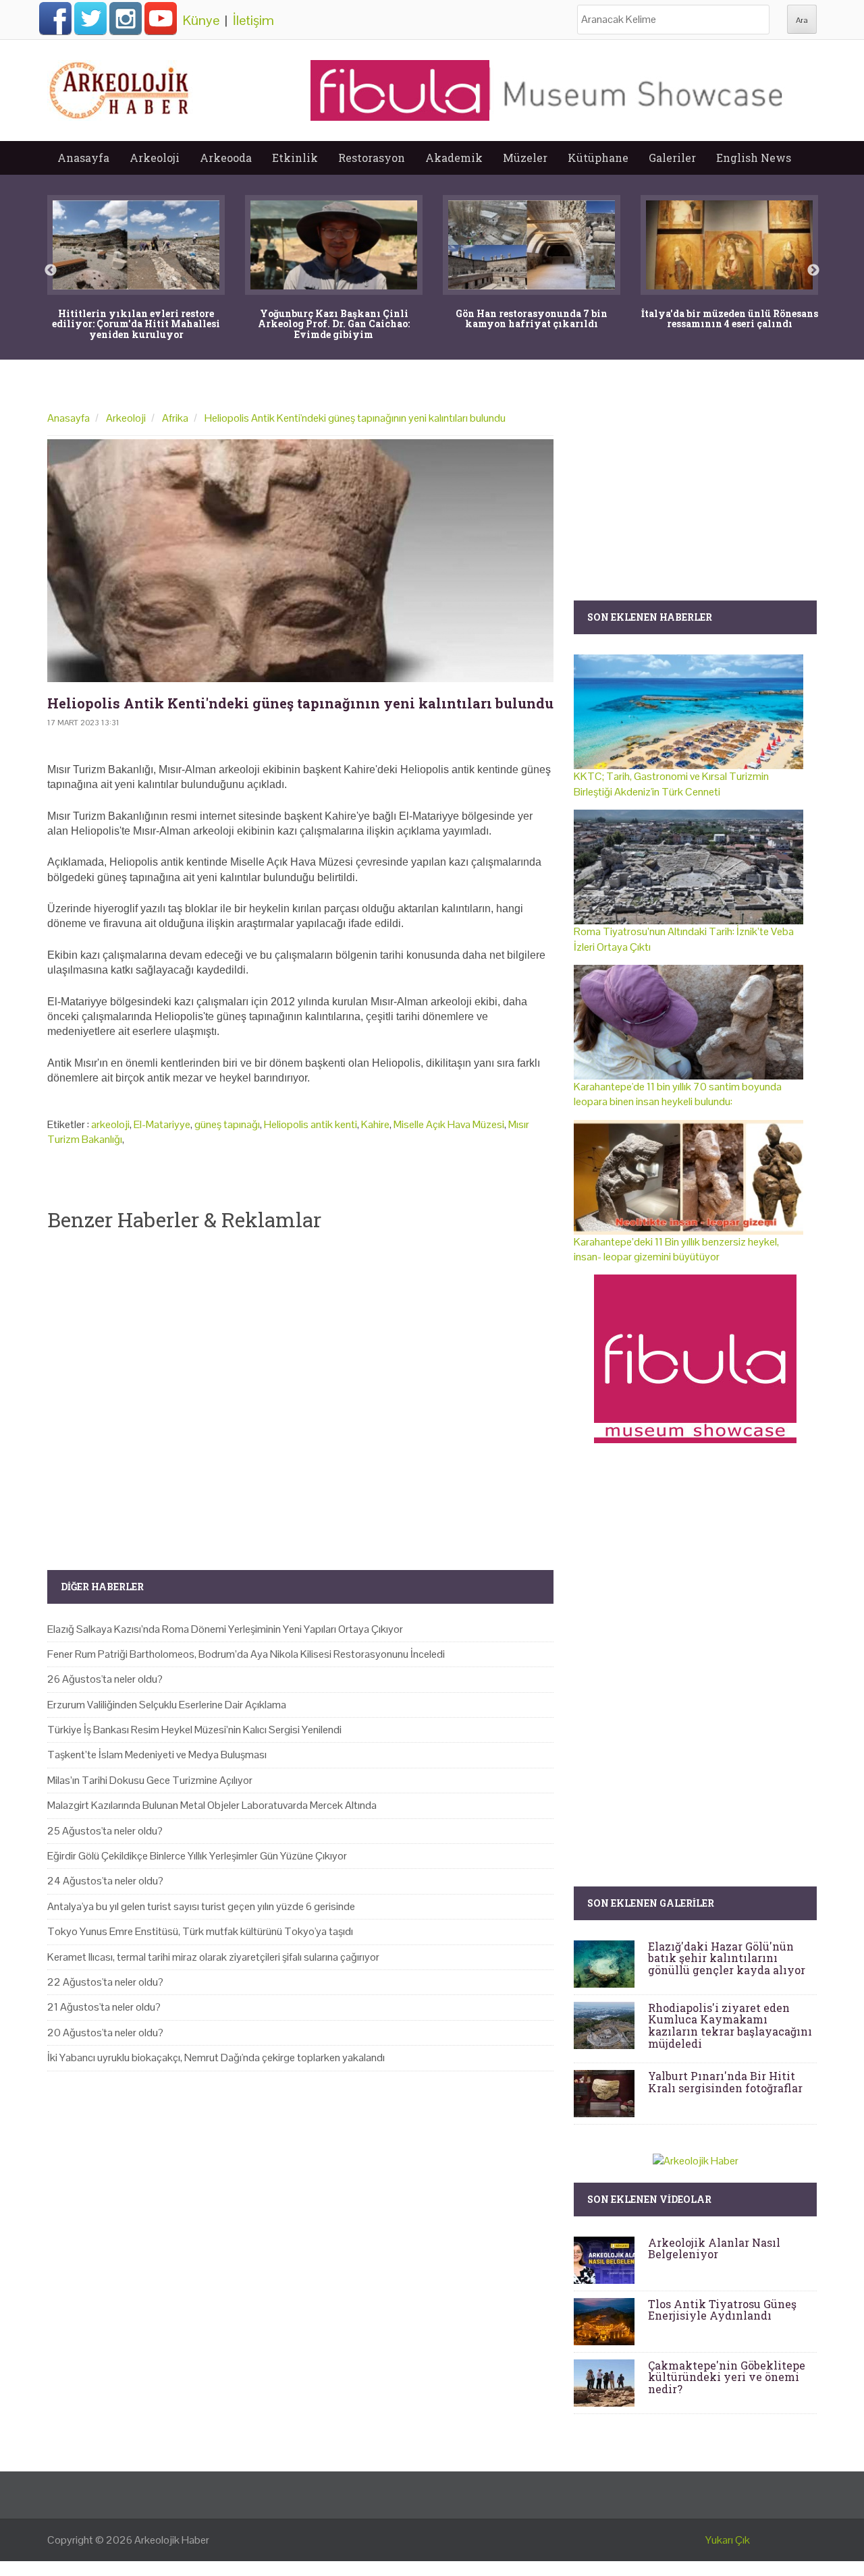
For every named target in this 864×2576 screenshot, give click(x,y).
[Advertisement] (300, 1389)
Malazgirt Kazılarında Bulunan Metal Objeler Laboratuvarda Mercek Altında (212, 1805)
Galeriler (672, 158)
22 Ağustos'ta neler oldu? (105, 1982)
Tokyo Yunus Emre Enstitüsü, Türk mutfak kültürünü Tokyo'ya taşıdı (200, 1931)
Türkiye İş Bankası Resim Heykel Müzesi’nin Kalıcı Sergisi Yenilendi (194, 1730)
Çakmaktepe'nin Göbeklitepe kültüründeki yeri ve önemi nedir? (727, 2377)
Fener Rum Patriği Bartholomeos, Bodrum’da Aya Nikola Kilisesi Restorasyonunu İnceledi (246, 1654)
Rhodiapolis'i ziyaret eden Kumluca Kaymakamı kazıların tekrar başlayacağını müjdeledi (730, 2025)
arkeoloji (110, 1124)
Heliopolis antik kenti (310, 1124)
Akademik (454, 158)
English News (754, 158)
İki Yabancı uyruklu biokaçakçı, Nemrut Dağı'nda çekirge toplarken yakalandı (216, 2057)
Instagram (126, 18)
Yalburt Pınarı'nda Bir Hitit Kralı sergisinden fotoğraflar (725, 2082)
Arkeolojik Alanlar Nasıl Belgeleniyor (714, 2248)
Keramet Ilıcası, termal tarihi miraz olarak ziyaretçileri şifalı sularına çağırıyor (213, 1957)
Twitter (90, 18)
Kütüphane (598, 158)
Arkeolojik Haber (172, 2540)
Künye (201, 20)
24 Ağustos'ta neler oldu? (105, 1881)
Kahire (375, 1124)
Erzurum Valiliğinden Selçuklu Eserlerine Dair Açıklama (167, 1705)
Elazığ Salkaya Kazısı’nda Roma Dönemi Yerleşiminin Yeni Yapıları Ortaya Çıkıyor (225, 1629)
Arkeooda (226, 158)
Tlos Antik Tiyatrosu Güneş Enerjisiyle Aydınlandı (722, 2310)
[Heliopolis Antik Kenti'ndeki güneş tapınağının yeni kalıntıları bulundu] (300, 561)
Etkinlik (295, 158)
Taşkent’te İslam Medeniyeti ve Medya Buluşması (157, 1755)
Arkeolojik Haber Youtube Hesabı (161, 18)
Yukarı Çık (728, 2540)
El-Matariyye (162, 1124)
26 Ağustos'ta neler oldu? (105, 1679)
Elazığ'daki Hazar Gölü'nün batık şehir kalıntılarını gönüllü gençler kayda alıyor (727, 1958)
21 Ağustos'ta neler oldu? (104, 2007)
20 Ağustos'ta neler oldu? (105, 2033)
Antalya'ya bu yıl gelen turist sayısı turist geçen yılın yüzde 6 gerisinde (201, 1906)
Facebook (55, 18)
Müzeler (525, 158)
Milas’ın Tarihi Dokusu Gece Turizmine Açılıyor (150, 1780)
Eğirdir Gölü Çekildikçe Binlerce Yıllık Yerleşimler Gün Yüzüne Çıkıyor (197, 1856)
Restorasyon (372, 158)
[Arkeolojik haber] (120, 87)
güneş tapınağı (227, 1124)
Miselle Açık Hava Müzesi (449, 1124)
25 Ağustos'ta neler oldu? (105, 1831)
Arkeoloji (155, 158)
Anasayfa (83, 158)
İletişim (253, 20)
